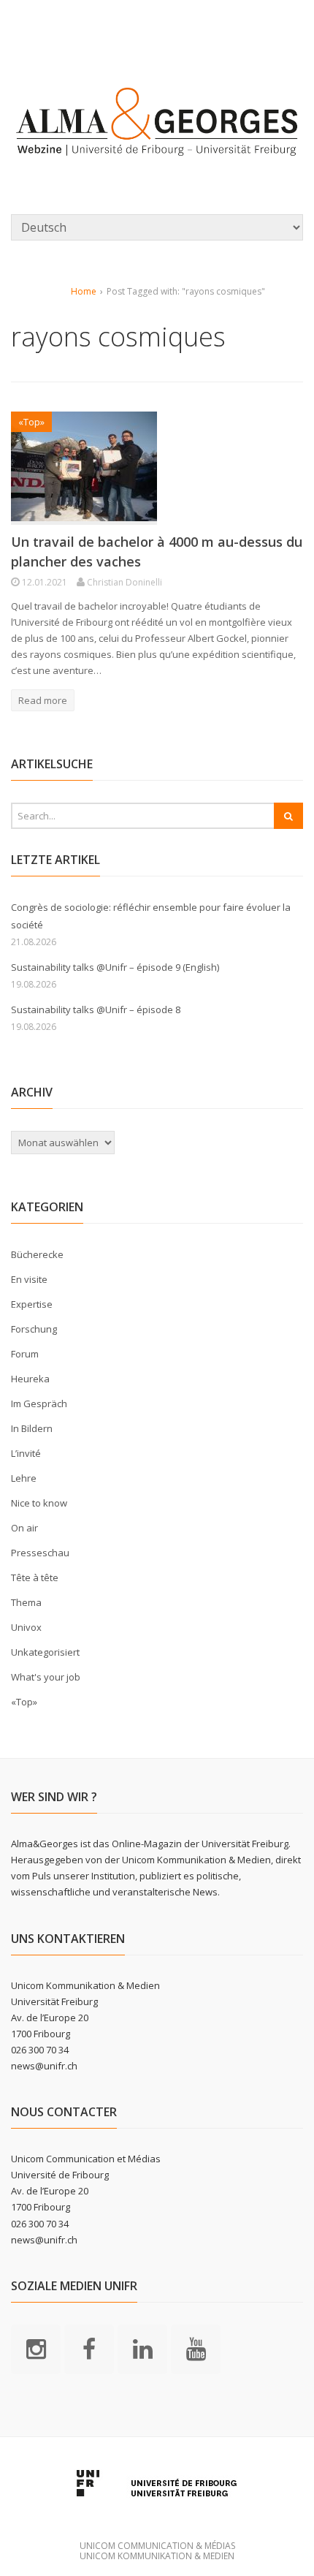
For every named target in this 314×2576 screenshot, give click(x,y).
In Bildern (32, 1428)
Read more (43, 700)
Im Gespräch (39, 1403)
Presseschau (40, 1553)
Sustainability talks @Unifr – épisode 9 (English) (115, 967)
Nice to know (39, 1503)
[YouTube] (196, 2348)
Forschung (34, 1329)
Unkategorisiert (45, 1652)
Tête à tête (35, 1577)
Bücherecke (37, 1254)
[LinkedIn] (142, 2348)
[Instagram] (36, 2348)
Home (84, 291)
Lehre (24, 1478)
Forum (25, 1354)
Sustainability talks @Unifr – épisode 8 (96, 1009)
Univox (26, 1627)
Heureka (30, 1379)
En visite (29, 1279)
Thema (26, 1602)
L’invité (26, 1453)
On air (24, 1528)
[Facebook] (89, 2348)
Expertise (32, 1304)
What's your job (46, 1677)
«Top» (31, 422)
